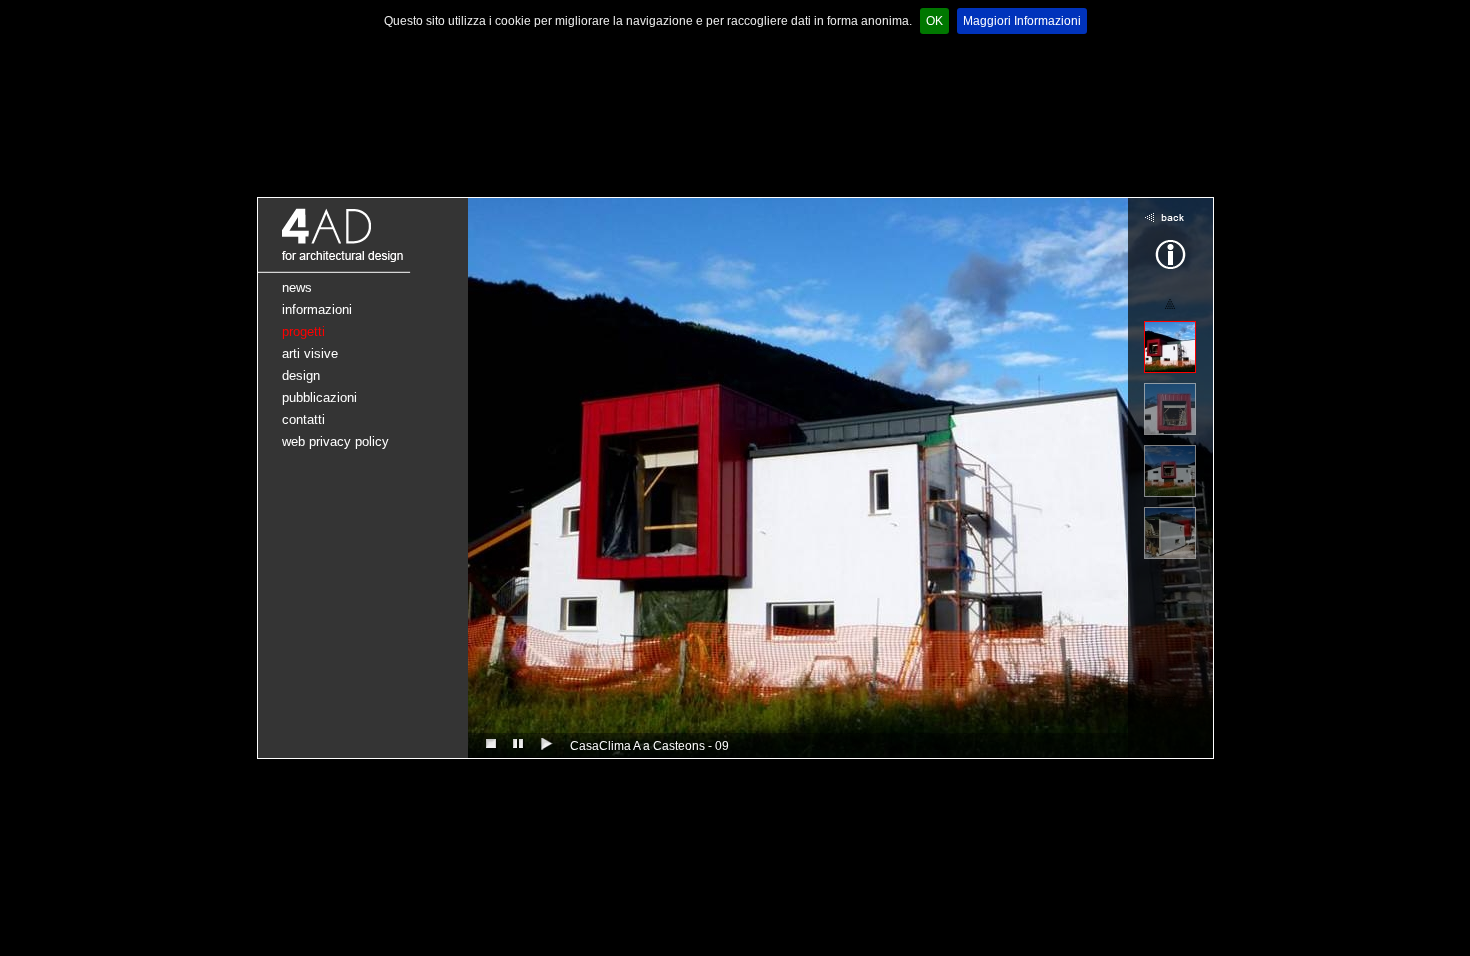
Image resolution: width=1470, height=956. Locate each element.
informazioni (317, 309)
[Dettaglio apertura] (1170, 409)
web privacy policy (335, 441)
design (301, 375)
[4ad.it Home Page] (363, 269)
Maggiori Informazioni (1022, 21)
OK (934, 21)
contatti (303, 419)
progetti (303, 331)
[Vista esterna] (1170, 347)
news (297, 287)
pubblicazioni (319, 397)
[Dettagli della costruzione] (1170, 533)
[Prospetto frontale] (1170, 471)
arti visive (310, 353)
